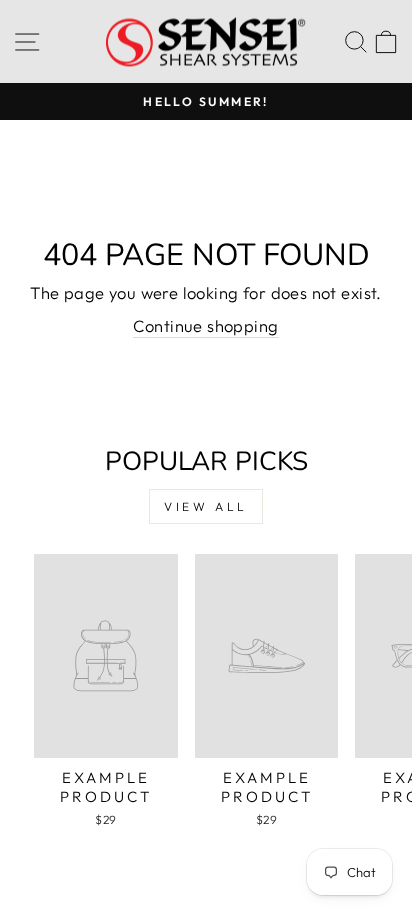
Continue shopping (205, 325)
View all (206, 506)
